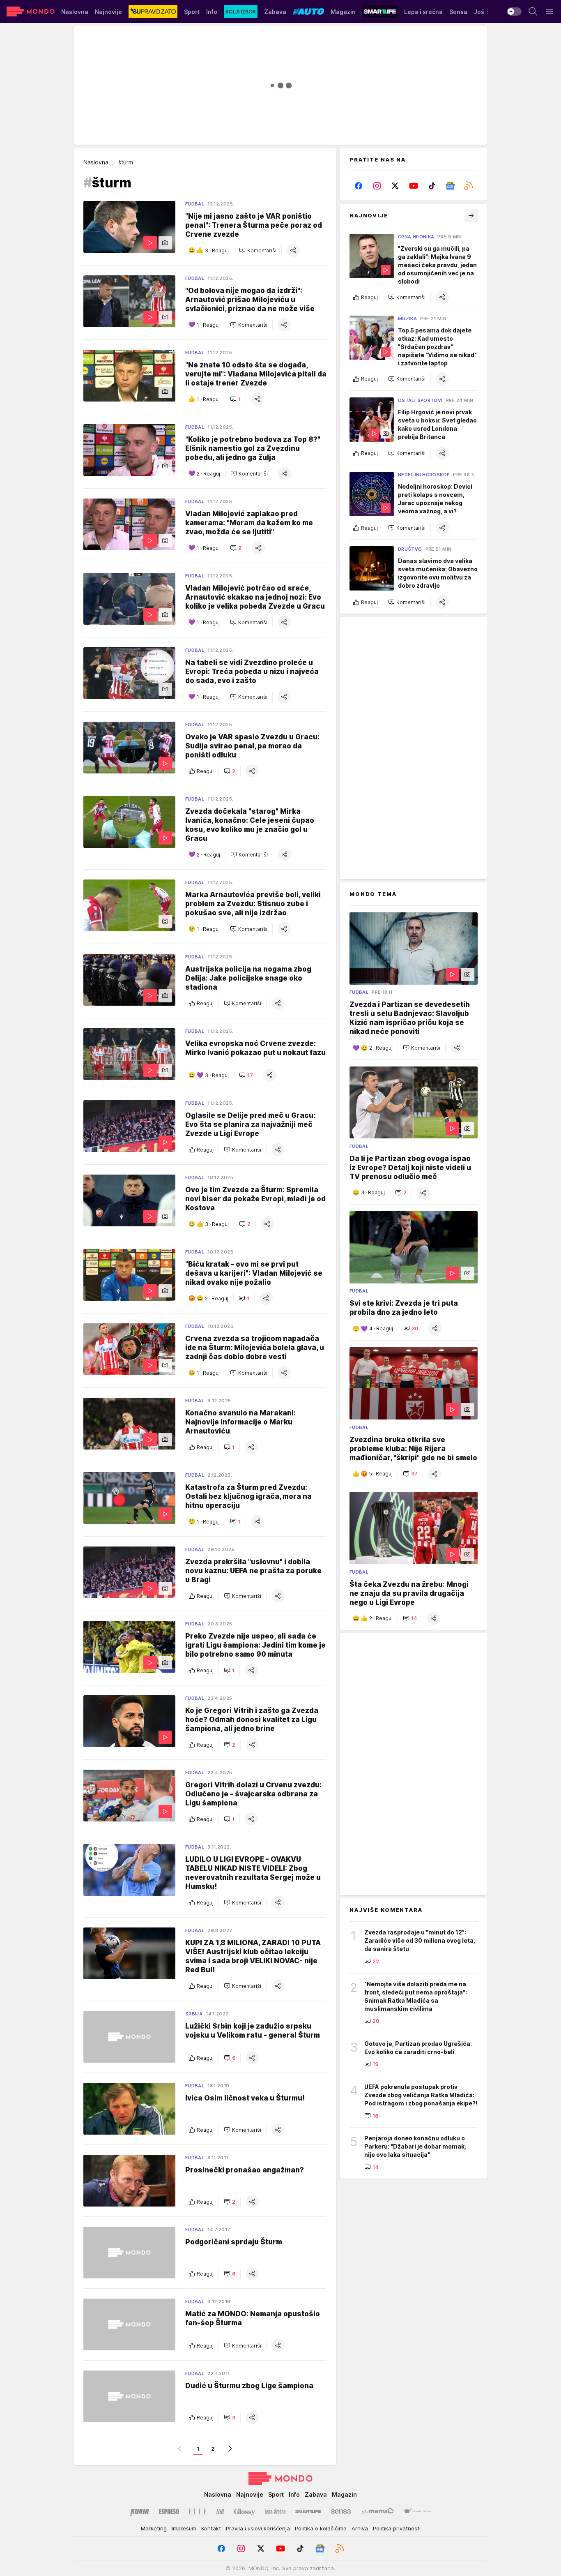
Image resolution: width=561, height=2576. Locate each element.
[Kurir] (140, 2511)
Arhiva (360, 2528)
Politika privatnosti (397, 2528)
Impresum (184, 2528)
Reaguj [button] (205, 771)
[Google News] (450, 186)
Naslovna (96, 162)
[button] (258, 250)
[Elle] (198, 2511)
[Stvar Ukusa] (417, 2511)
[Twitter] (395, 186)
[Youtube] (414, 186)
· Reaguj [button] (217, 250)
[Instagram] (377, 186)
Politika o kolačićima (321, 2528)
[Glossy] (245, 2511)
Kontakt (211, 2528)
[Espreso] (169, 2511)
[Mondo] (31, 12)
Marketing (154, 2528)
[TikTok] (432, 186)
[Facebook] (359, 186)
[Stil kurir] (220, 2511)
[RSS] (468, 186)
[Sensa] (341, 2511)
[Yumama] (378, 2511)
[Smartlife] (308, 2511)
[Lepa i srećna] (275, 2511)
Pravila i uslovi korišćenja (258, 2528)
